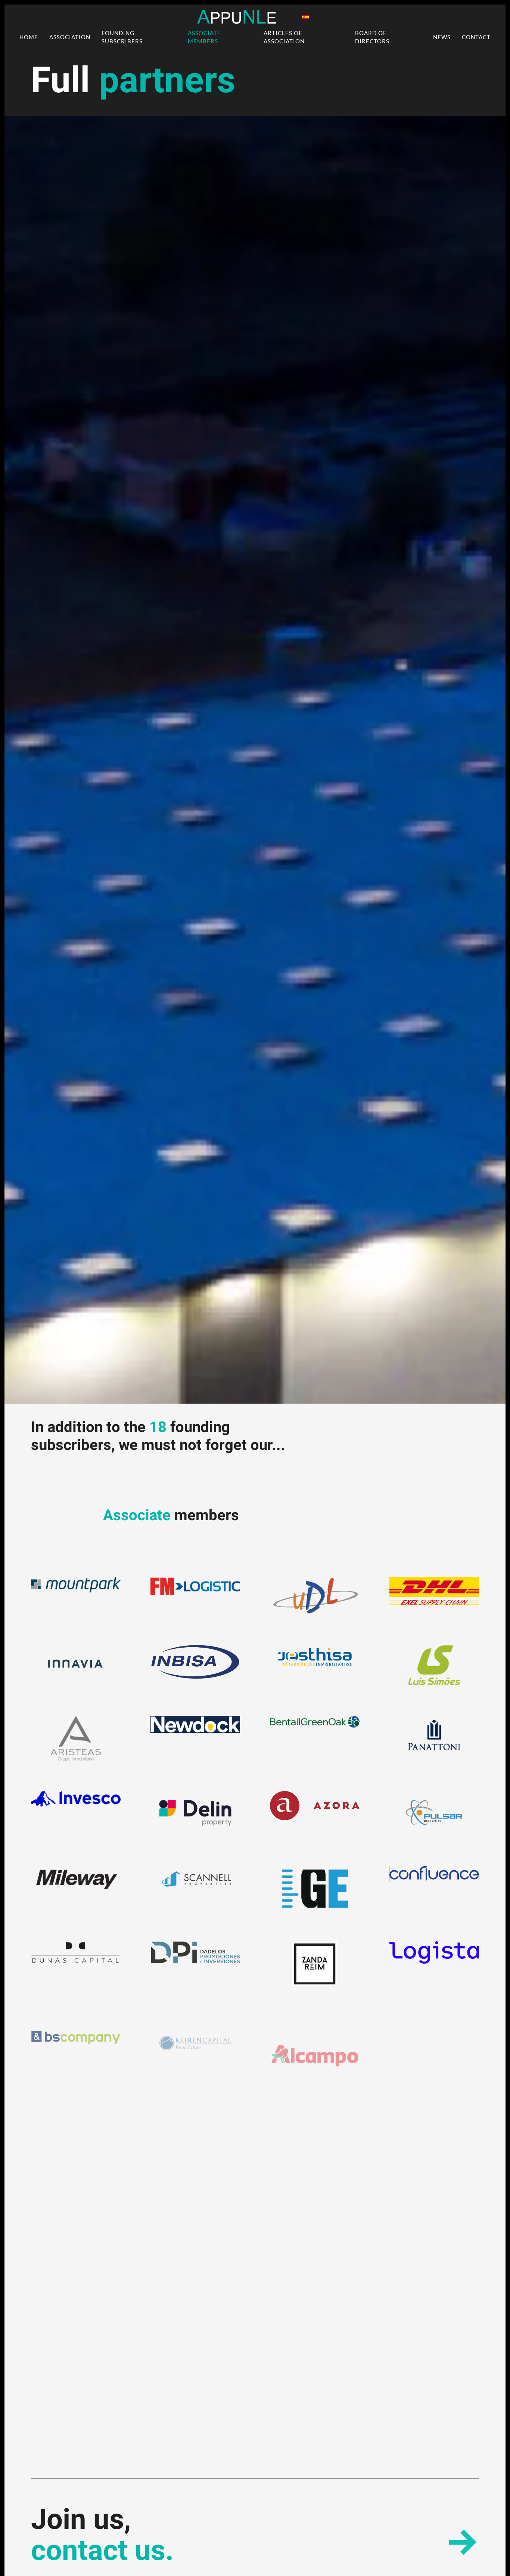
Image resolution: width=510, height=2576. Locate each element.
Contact (476, 37)
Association (70, 37)
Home (29, 37)
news (442, 37)
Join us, (102, 2536)
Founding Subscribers (122, 37)
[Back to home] (237, 17)
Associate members (204, 37)
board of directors (372, 37)
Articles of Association (284, 37)
